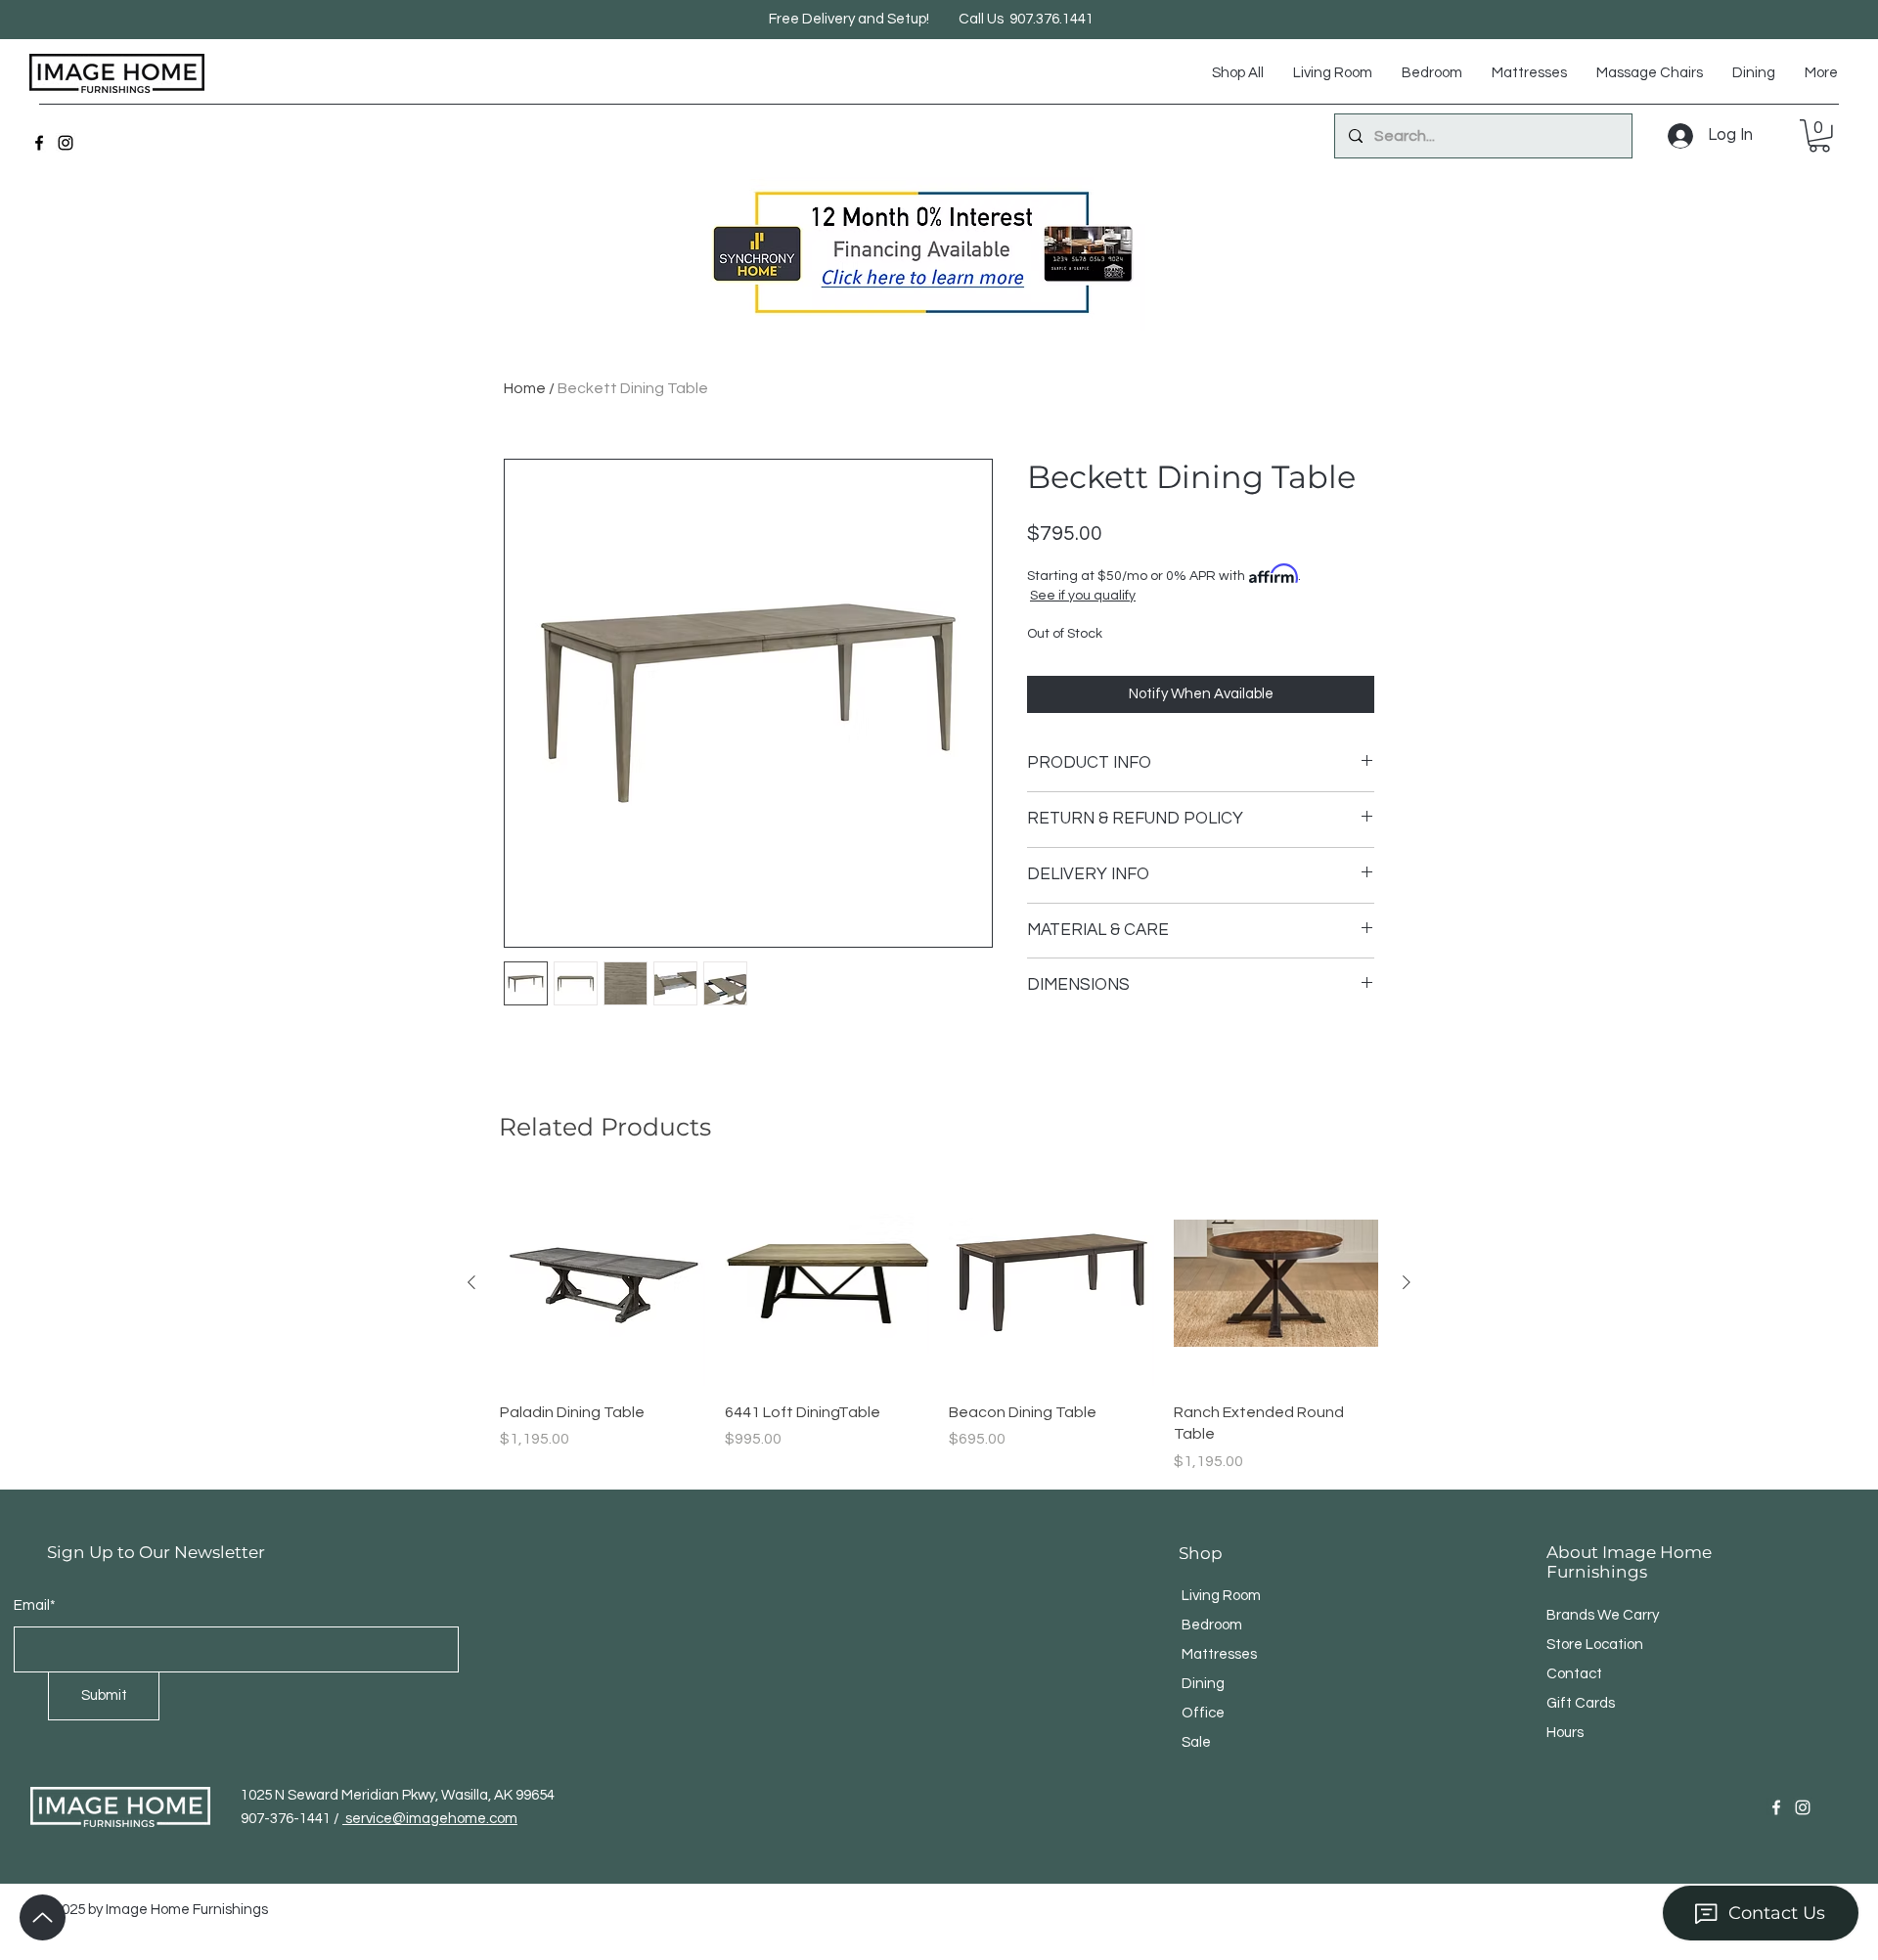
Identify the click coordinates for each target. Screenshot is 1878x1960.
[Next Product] (1407, 1282)
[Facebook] (39, 143)
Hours (1565, 1733)
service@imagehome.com (430, 1819)
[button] (1819, 136)
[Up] (43, 1917)
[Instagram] (66, 143)
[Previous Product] (471, 1282)
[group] (939, 1326)
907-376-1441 (287, 1819)
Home (525, 388)
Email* (35, 1605)
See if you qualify (1083, 596)
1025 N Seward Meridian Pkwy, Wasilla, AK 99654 (398, 1795)
